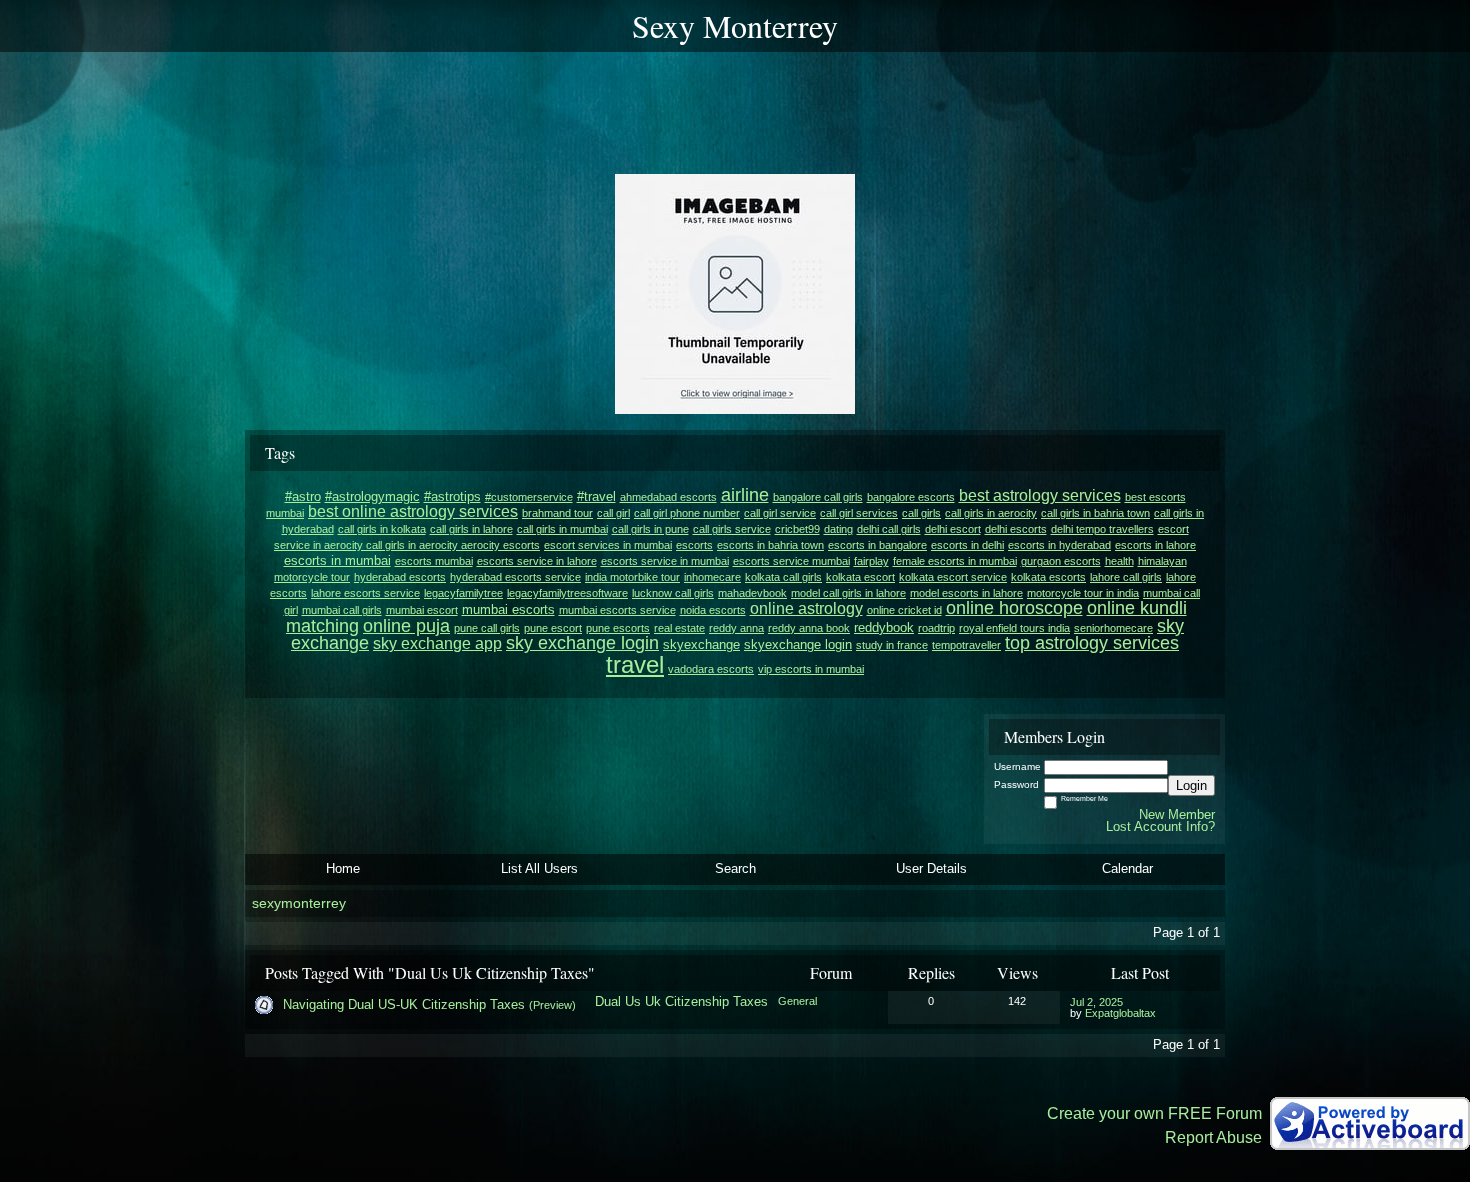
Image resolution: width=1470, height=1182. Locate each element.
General (797, 1001)
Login (1191, 785)
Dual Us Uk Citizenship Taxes (681, 1001)
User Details (931, 868)
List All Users (539, 868)
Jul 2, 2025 (1096, 1002)
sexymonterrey (299, 903)
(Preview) (552, 1005)
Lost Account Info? (1160, 826)
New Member (1177, 814)
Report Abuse (1213, 1137)
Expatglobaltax (1120, 1013)
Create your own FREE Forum (1154, 1113)
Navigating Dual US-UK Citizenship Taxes (404, 1004)
